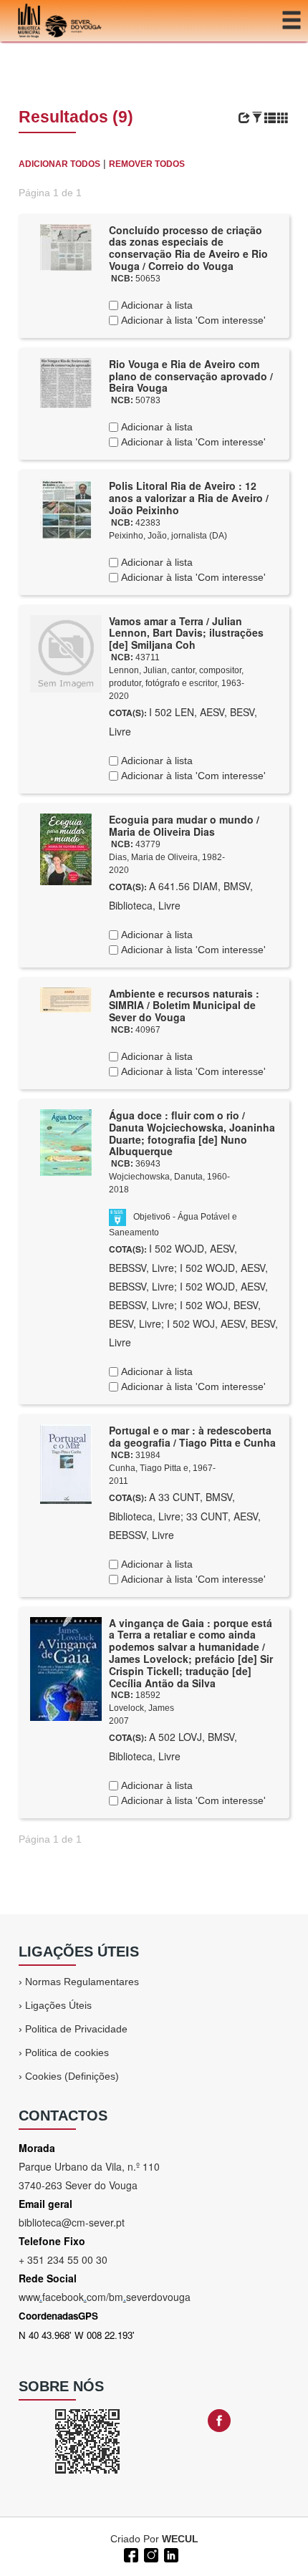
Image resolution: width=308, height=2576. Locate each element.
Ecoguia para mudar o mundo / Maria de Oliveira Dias (184, 825)
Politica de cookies (67, 2052)
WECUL (180, 2539)
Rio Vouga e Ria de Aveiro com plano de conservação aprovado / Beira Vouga (191, 376)
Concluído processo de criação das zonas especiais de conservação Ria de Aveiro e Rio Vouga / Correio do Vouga (188, 248)
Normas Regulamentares (82, 1982)
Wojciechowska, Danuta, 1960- (169, 1177)
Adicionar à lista (155, 305)
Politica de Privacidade (76, 2029)
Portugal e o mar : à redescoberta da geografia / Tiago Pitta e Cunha (192, 1436)
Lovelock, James (141, 1708)
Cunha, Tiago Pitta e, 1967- (162, 1468)
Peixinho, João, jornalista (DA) (168, 536)
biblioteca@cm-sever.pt (72, 2222)
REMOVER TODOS (147, 164)
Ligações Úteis (58, 2005)
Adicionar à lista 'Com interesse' (192, 320)
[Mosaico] (283, 118)
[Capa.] (66, 1668)
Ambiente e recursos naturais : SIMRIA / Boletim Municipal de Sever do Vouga (184, 1005)
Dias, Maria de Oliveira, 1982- (167, 857)
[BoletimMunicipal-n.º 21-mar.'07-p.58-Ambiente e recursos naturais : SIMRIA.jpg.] (66, 999)
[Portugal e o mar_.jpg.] (66, 1463)
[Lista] (270, 118)
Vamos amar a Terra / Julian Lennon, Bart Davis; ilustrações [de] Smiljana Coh (186, 633)
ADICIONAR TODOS (59, 164)
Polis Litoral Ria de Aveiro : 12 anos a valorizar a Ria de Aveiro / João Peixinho (189, 498)
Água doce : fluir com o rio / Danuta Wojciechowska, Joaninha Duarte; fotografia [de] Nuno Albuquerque (192, 1133)
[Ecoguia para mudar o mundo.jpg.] (66, 849)
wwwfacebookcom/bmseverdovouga (105, 2297)
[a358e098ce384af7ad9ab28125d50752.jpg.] (66, 1142)
